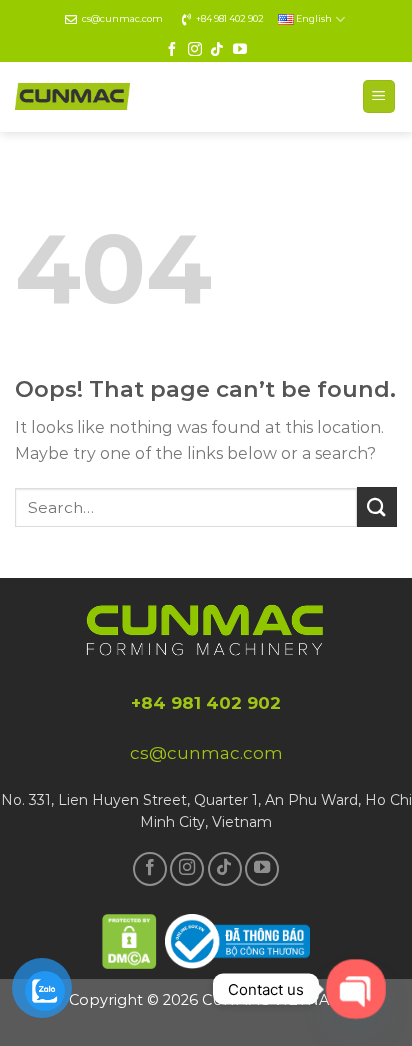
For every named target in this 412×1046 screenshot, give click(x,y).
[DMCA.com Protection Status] (130, 938)
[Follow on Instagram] (195, 50)
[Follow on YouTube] (240, 50)
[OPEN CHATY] (355, 988)
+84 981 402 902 (230, 18)
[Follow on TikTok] (217, 50)
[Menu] (379, 96)
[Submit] (377, 506)
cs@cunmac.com (122, 18)
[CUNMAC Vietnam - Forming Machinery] (72, 96)
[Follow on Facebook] (172, 50)
